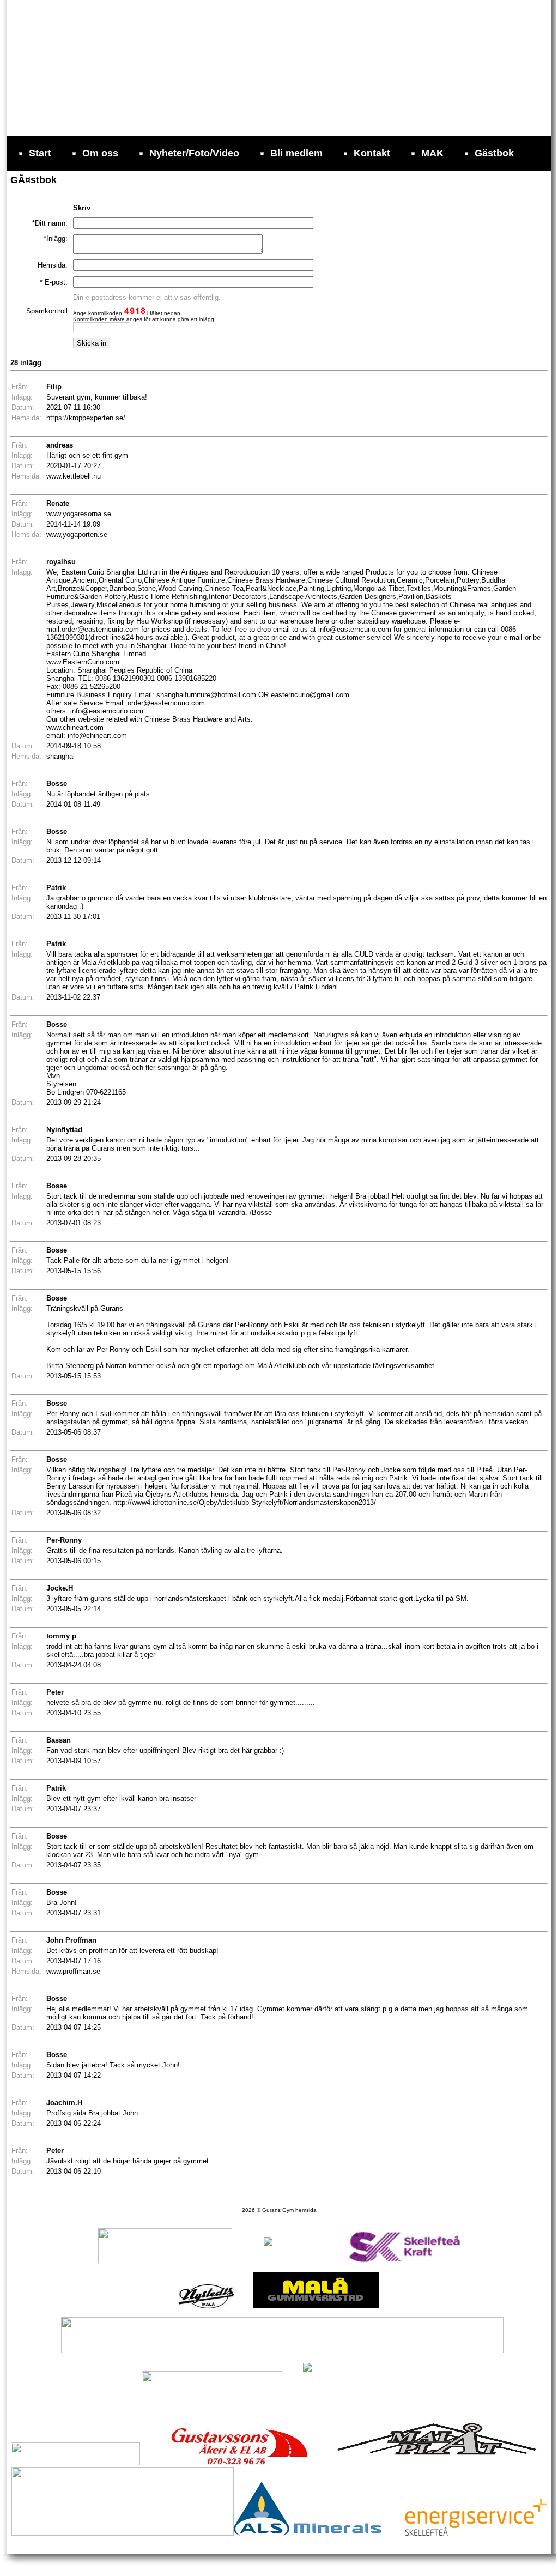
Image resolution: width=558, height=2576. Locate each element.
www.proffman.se (73, 1971)
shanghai (60, 756)
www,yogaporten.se (77, 534)
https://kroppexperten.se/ (86, 418)
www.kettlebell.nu (74, 476)
